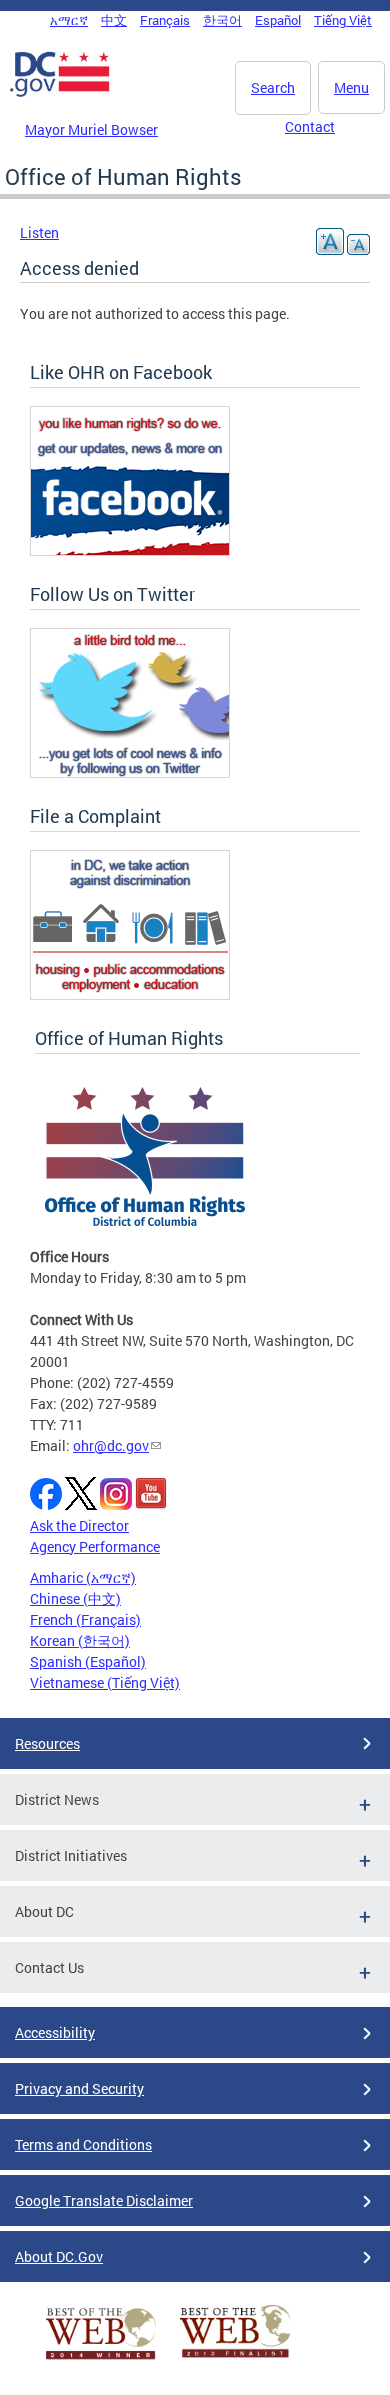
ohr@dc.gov (111, 1445)
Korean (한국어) (80, 1640)
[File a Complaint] (130, 994)
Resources (47, 1743)
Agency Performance (95, 1546)
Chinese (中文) (75, 1598)
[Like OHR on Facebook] (130, 550)
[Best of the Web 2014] (101, 2359)
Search (273, 87)
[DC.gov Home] (60, 93)
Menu (351, 87)
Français (165, 20)
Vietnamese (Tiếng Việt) (105, 1682)
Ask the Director (79, 1525)
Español (278, 20)
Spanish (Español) (88, 1661)
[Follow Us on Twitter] (130, 772)
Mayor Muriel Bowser (91, 129)
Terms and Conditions (83, 2144)
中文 (114, 20)
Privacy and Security (79, 2088)
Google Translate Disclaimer (104, 2200)
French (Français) (85, 1619)
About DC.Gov (59, 2256)
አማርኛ (69, 20)
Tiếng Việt (343, 20)
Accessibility (55, 2032)
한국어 (222, 20)
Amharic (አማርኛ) (83, 1577)
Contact (310, 126)
